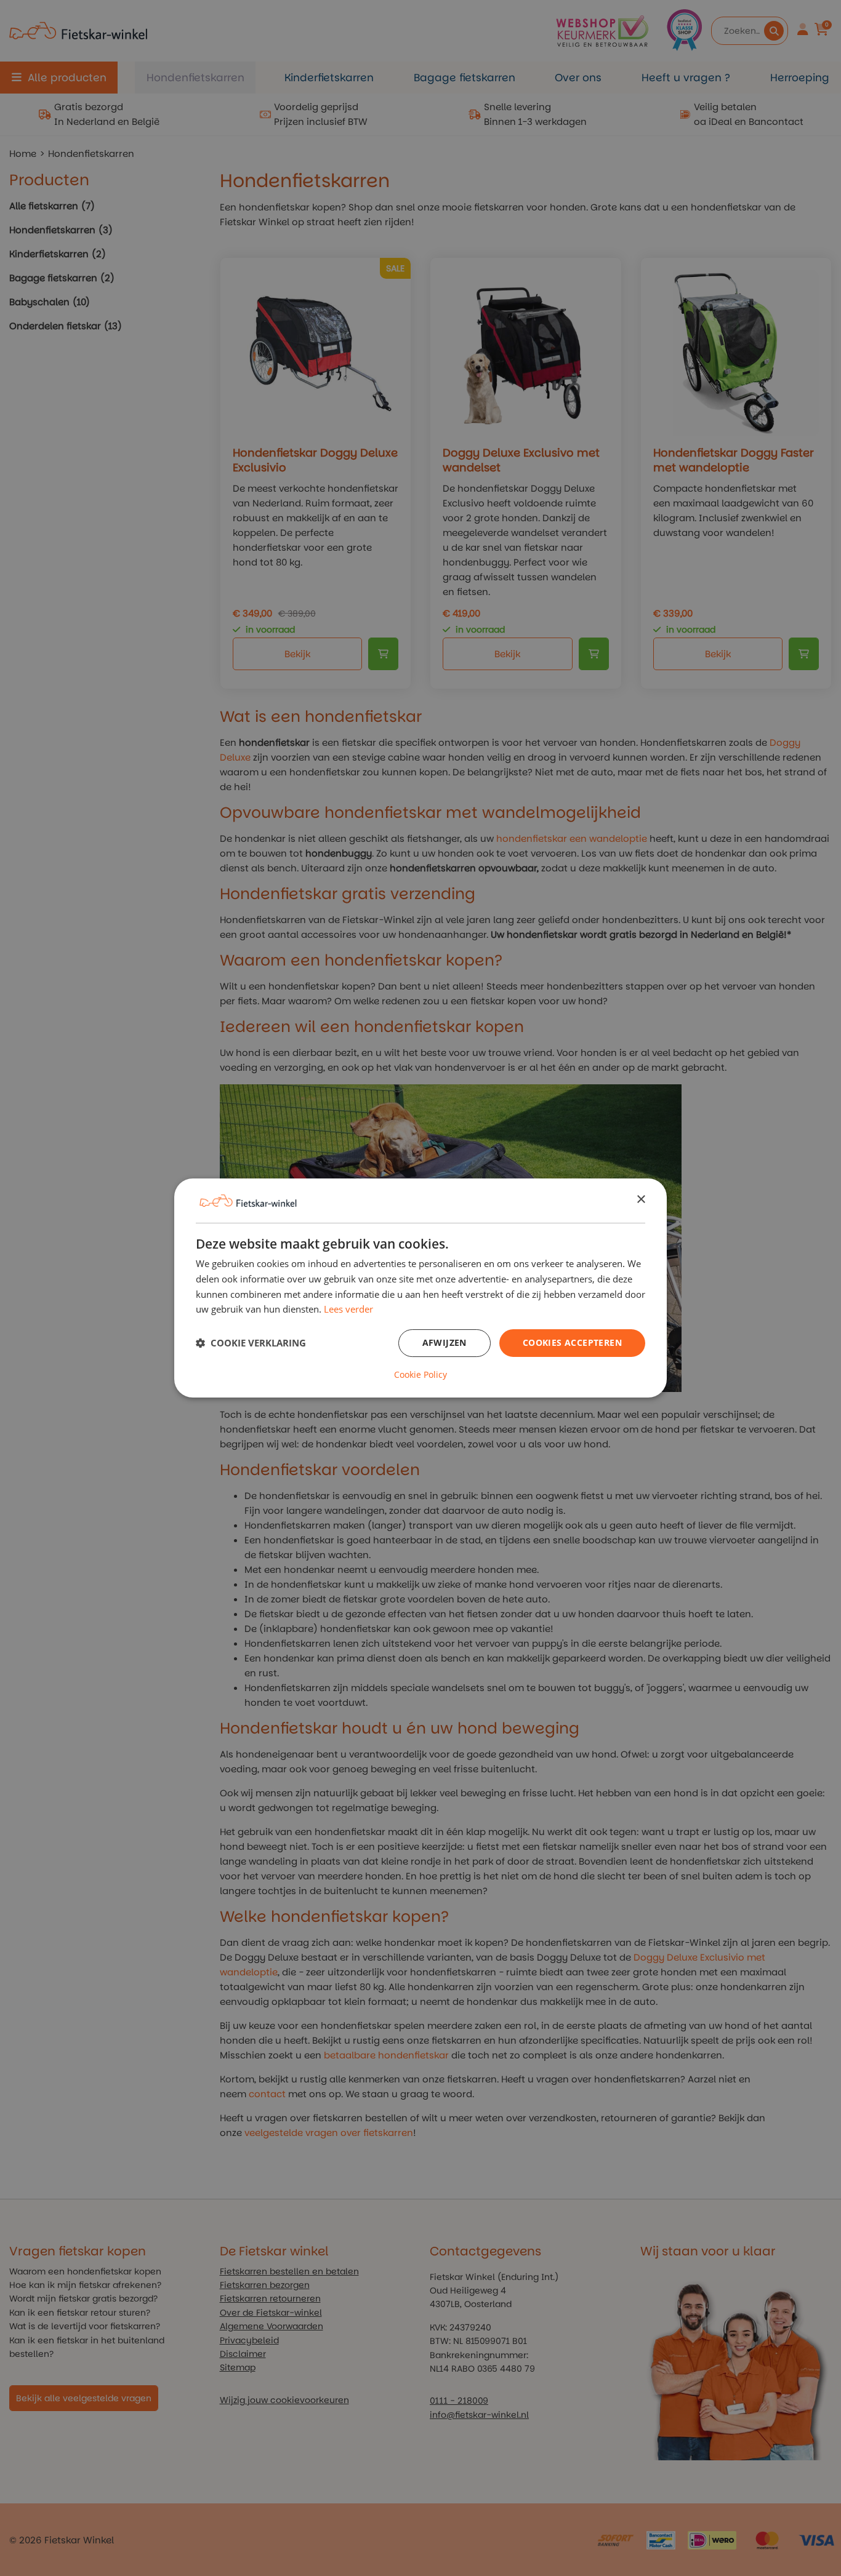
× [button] (641, 1200)
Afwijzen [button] (445, 1342)
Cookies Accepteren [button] (572, 1342)
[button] (251, 1343)
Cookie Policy (420, 1375)
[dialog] (420, 1288)
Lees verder (348, 1309)
